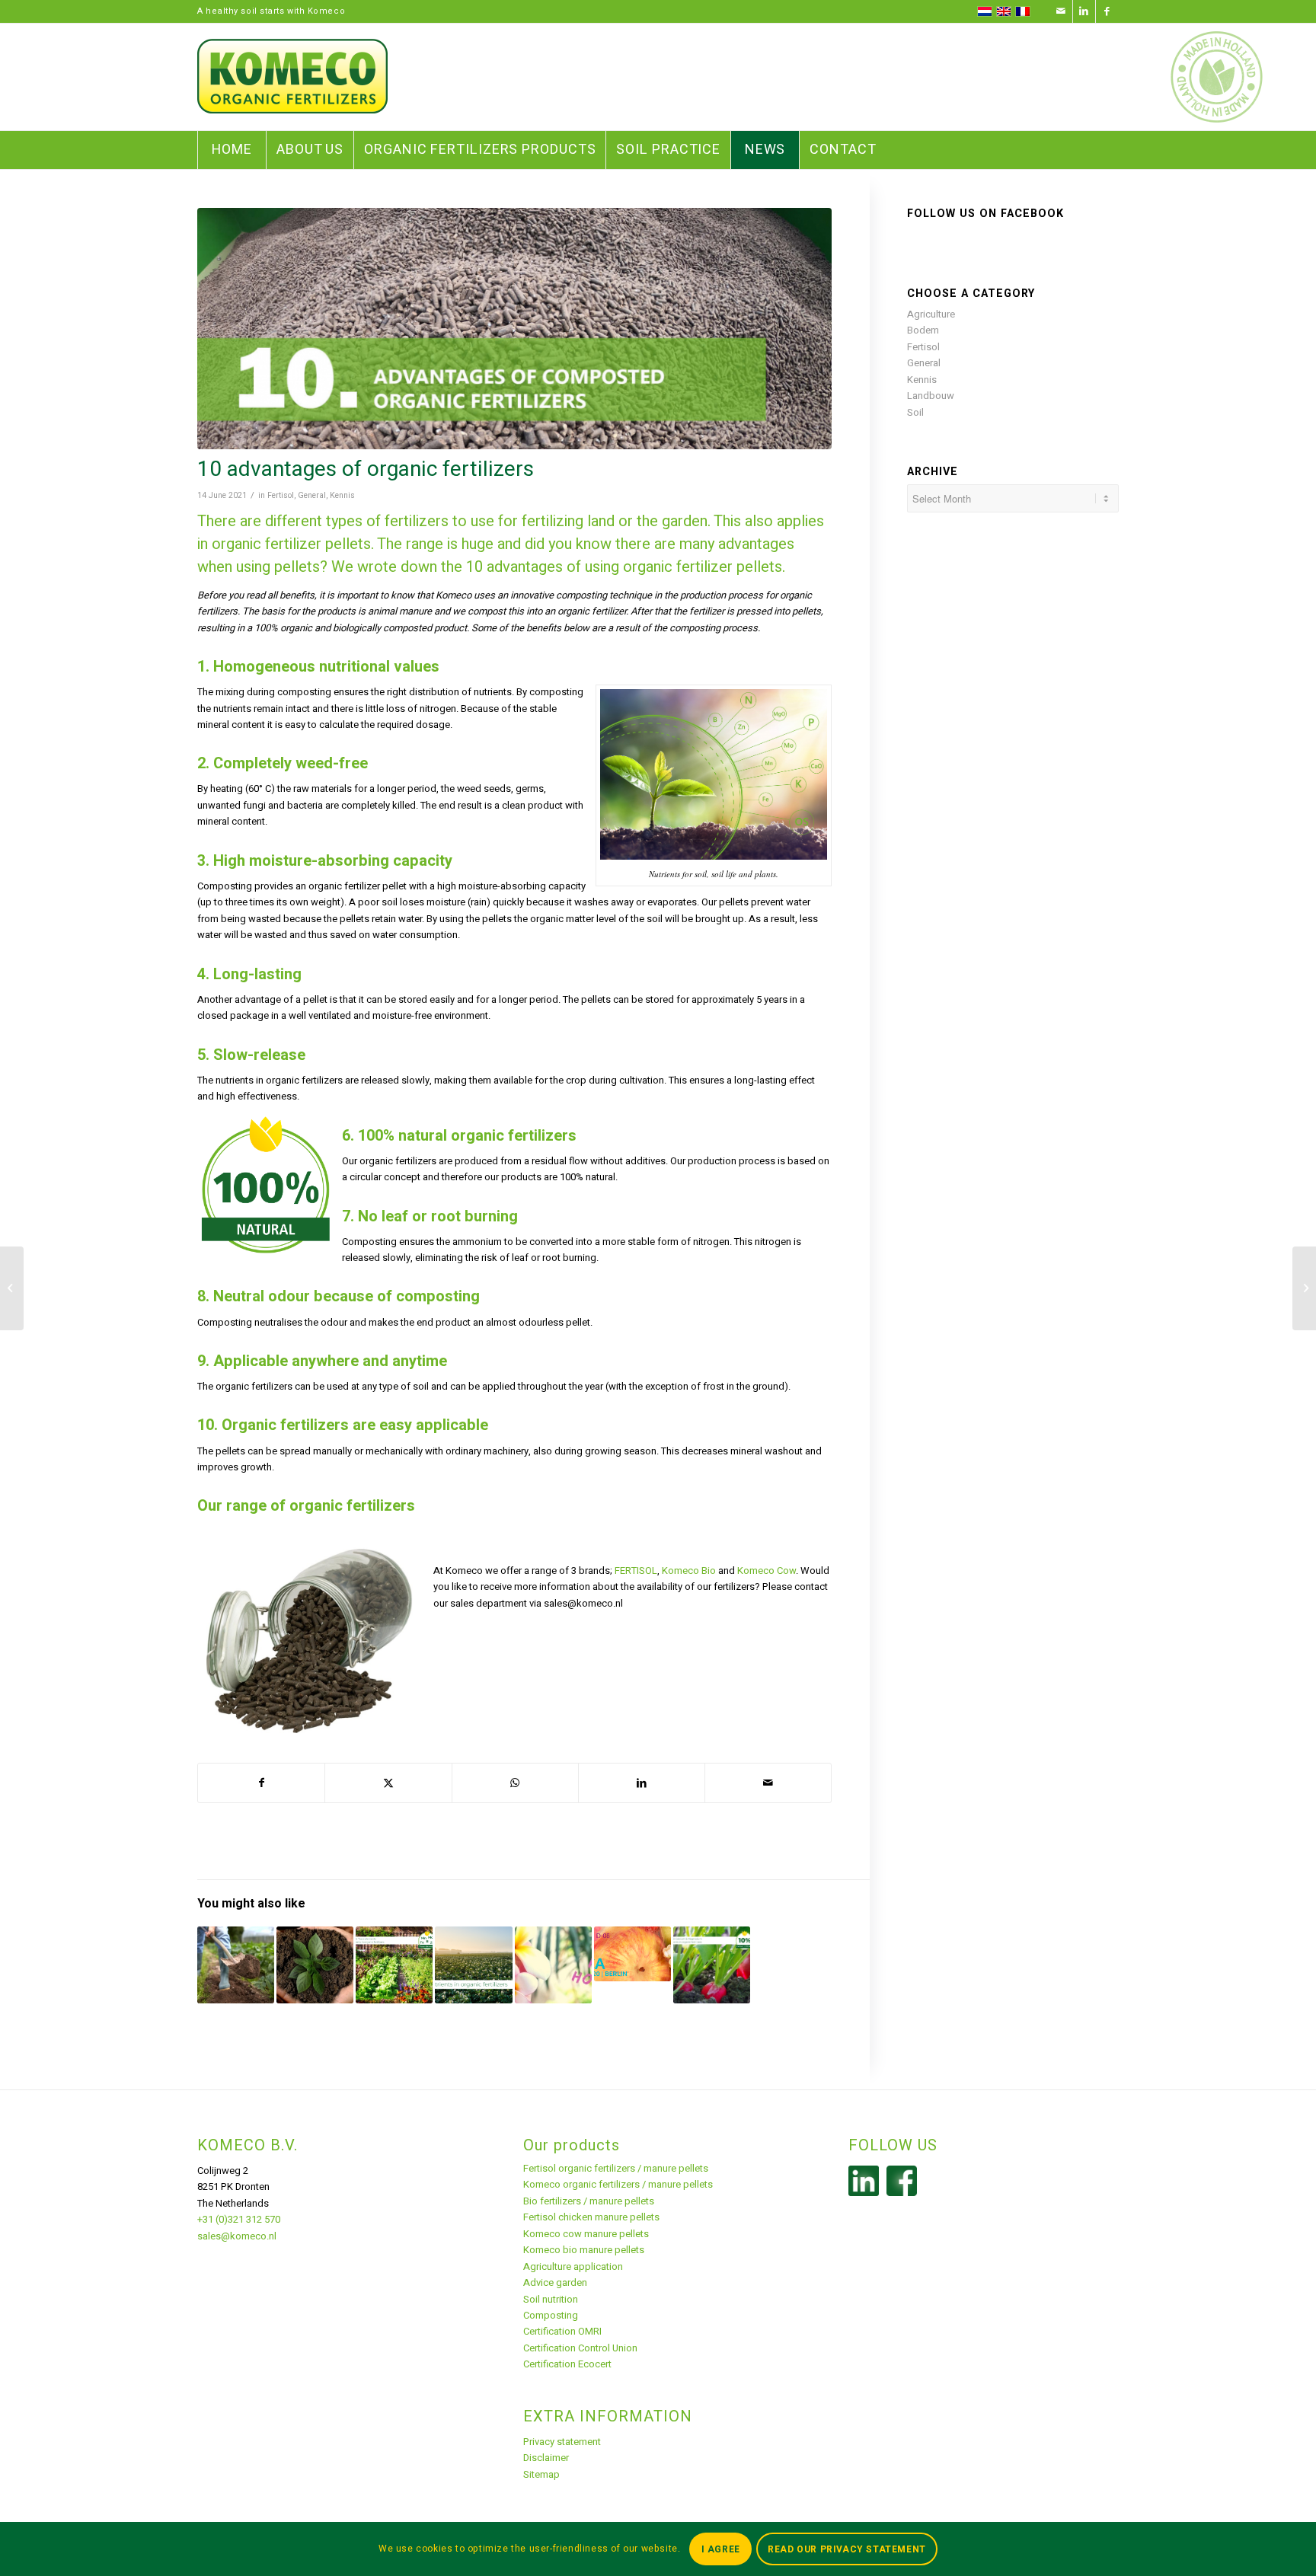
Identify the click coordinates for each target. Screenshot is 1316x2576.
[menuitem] (232, 150)
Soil (915, 412)
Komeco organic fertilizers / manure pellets (618, 2184)
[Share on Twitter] (388, 1783)
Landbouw (931, 396)
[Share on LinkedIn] (642, 1783)
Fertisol (281, 495)
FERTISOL (636, 1570)
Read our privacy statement (847, 2549)
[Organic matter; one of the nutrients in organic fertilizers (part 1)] (473, 1965)
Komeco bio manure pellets (584, 2250)
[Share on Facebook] (261, 1783)
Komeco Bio (689, 1570)
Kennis (342, 495)
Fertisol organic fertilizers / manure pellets (616, 2168)
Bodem (923, 330)
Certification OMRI (562, 2331)
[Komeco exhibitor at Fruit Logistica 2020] (632, 1954)
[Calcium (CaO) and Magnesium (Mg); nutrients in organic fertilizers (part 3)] (712, 1965)
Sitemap (541, 2474)
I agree (721, 2549)
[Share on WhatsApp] (515, 1783)
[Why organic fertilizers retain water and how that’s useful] (315, 1965)
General (312, 495)
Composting (551, 2315)
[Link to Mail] (1061, 11)
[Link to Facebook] (1107, 11)
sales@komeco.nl (237, 2236)
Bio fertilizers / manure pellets (589, 2201)
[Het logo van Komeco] (292, 77)
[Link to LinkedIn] (1084, 11)
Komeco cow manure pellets (586, 2234)
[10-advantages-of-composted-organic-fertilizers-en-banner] (514, 329)
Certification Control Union (580, 2348)
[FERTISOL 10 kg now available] (1304, 1288)
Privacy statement (562, 2442)
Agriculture (931, 314)
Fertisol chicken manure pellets (591, 2217)
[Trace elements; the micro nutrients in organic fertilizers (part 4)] (394, 1965)
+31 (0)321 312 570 (239, 2219)
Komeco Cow (767, 1570)
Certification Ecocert (567, 2364)
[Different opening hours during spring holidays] (553, 1965)
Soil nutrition (551, 2299)
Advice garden (555, 2282)
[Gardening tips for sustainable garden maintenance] (236, 1965)
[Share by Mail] (768, 1783)
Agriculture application (573, 2266)
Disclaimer (546, 2458)
